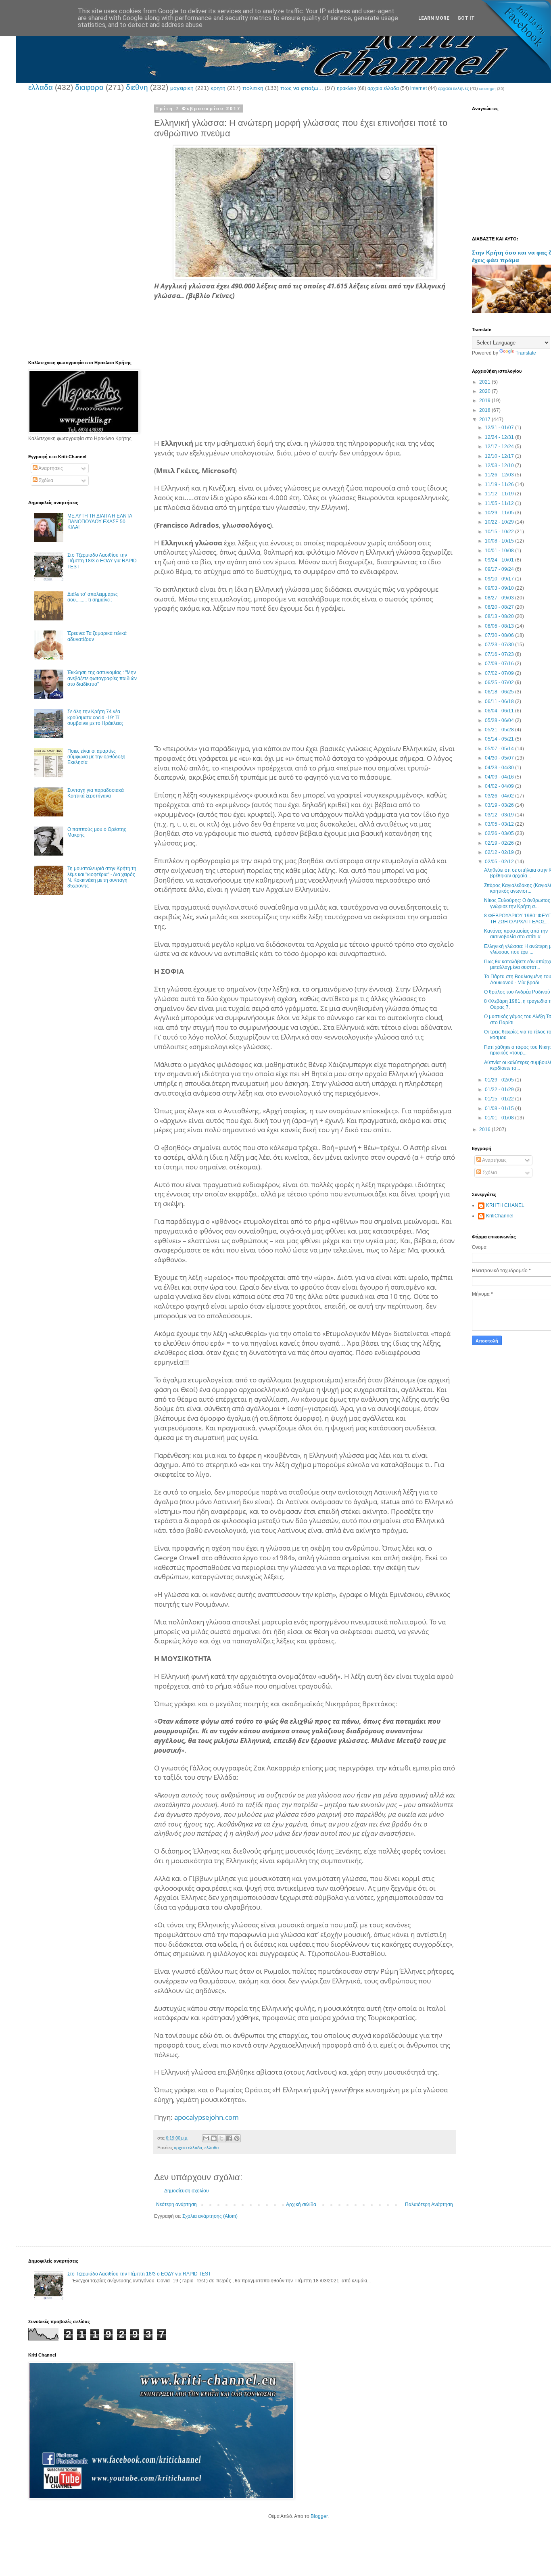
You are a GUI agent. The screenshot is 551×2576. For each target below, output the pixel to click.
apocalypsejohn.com (207, 2117)
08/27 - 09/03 (500, 598)
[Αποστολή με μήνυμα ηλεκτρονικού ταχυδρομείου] (206, 2138)
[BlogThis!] (214, 2138)
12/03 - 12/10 (500, 466)
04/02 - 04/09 (500, 786)
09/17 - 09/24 (500, 569)
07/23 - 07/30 (500, 645)
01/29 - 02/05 (500, 1080)
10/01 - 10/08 (500, 551)
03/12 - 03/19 (500, 815)
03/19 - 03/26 (500, 805)
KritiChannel (500, 1216)
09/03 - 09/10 (500, 588)
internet (418, 88)
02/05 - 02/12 (500, 862)
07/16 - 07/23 (500, 654)
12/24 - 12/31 (500, 437)
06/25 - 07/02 (500, 683)
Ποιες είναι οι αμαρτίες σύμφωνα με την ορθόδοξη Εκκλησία (96, 757)
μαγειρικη (182, 88)
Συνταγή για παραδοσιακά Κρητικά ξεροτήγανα (96, 793)
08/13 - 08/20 (500, 616)
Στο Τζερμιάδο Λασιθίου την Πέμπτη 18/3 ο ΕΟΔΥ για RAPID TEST (102, 561)
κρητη (218, 88)
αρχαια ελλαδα (383, 88)
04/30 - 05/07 (500, 758)
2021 (485, 382)
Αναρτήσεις (50, 468)
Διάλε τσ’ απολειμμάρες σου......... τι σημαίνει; (93, 597)
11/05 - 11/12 (500, 503)
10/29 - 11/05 (500, 513)
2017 (485, 420)
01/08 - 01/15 (500, 1108)
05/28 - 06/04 (500, 720)
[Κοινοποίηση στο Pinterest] (237, 2138)
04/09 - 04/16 (500, 777)
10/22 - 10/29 (500, 522)
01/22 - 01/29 (500, 1090)
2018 (485, 410)
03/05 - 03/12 (500, 824)
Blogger (319, 2516)
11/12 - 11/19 (500, 494)
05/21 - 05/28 (500, 730)
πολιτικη (253, 88)
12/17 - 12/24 (500, 447)
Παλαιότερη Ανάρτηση (429, 2204)
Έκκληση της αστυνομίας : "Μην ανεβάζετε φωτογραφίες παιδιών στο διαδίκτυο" (102, 678)
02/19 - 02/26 (500, 843)
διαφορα (89, 87)
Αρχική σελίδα (301, 2204)
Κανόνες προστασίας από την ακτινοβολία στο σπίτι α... (516, 934)
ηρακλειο (346, 88)
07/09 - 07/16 (500, 664)
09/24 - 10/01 (500, 560)
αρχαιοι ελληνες (453, 88)
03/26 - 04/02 (500, 796)
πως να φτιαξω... (302, 88)
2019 (485, 401)
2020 (485, 391)
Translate (526, 353)
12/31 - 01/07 (500, 428)
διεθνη (137, 87)
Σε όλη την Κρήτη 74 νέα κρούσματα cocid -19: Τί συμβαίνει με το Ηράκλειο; (95, 717)
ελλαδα (41, 87)
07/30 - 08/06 (500, 635)
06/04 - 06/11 (500, 711)
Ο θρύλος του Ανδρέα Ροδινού (517, 992)
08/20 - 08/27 (500, 607)
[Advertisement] (305, 382)
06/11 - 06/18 (500, 701)
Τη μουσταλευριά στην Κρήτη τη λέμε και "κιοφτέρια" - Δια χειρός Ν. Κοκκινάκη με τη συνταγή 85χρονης (102, 877)
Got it (466, 18)
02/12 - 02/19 (500, 852)
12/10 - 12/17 (500, 456)
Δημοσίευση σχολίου (187, 2191)
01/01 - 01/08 (500, 1118)
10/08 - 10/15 (500, 541)
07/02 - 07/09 (500, 673)
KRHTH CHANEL (505, 1205)
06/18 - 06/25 (500, 692)
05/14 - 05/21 (500, 739)
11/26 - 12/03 (500, 475)
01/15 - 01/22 (500, 1099)
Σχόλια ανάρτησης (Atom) (210, 2216)
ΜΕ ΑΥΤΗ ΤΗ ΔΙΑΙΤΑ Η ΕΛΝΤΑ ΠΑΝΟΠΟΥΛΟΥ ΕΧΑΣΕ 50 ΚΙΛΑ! (100, 522)
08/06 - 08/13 (500, 626)
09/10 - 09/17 (500, 579)
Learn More (434, 18)
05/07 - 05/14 (500, 749)
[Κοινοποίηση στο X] (221, 2138)
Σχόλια (45, 480)
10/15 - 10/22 (500, 532)
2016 (485, 1129)
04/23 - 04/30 (500, 768)
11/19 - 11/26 (500, 484)
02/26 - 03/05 (500, 833)
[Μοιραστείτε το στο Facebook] (229, 2138)
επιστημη (487, 89)
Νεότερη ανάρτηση (176, 2204)
